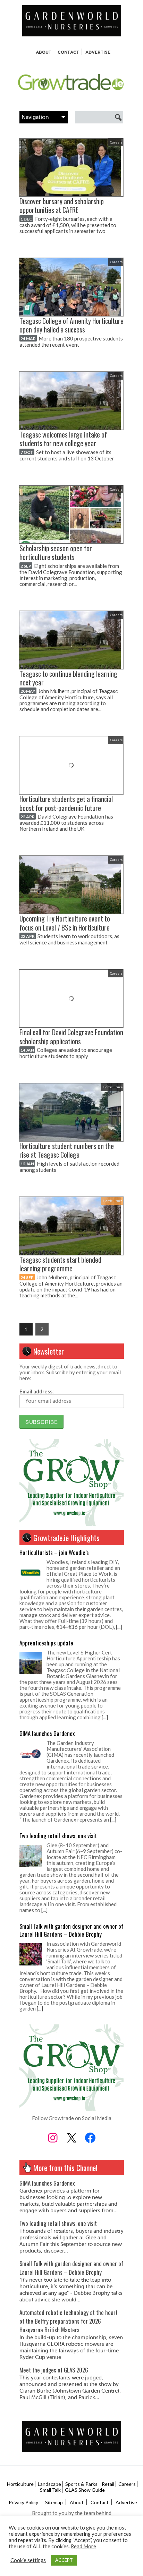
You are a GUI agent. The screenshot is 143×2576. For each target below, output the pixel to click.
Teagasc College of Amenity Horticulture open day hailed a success (71, 325)
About (44, 52)
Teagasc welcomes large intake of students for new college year (63, 439)
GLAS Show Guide (85, 2490)
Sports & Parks (81, 2484)
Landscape (49, 2484)
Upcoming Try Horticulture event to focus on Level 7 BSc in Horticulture (65, 923)
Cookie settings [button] (28, 2560)
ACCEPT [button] (64, 2560)
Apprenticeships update (46, 1643)
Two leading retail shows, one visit (58, 1836)
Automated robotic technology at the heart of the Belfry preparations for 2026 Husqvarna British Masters (69, 2321)
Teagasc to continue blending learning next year (68, 678)
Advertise (98, 52)
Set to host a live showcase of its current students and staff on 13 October (67, 455)
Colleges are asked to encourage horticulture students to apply (66, 1053)
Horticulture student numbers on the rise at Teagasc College (67, 1150)
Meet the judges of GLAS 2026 (54, 2370)
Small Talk (50, 2490)
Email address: (37, 1391)
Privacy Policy (23, 2502)
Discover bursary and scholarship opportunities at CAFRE (62, 206)
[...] (119, 1627)
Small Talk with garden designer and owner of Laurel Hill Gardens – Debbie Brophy (71, 1930)
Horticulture (113, 1087)
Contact (68, 52)
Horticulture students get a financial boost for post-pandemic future (66, 803)
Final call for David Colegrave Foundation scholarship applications (71, 1037)
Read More (83, 2546)
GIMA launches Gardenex (47, 1733)
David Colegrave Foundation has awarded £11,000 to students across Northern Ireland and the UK (66, 823)
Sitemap (54, 2502)
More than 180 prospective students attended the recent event (71, 342)
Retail (108, 2484)
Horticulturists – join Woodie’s (54, 1552)
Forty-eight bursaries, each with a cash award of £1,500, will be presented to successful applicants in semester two (68, 225)
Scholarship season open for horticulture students (56, 553)
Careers (116, 142)
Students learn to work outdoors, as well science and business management (69, 939)
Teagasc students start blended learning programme (60, 1264)
